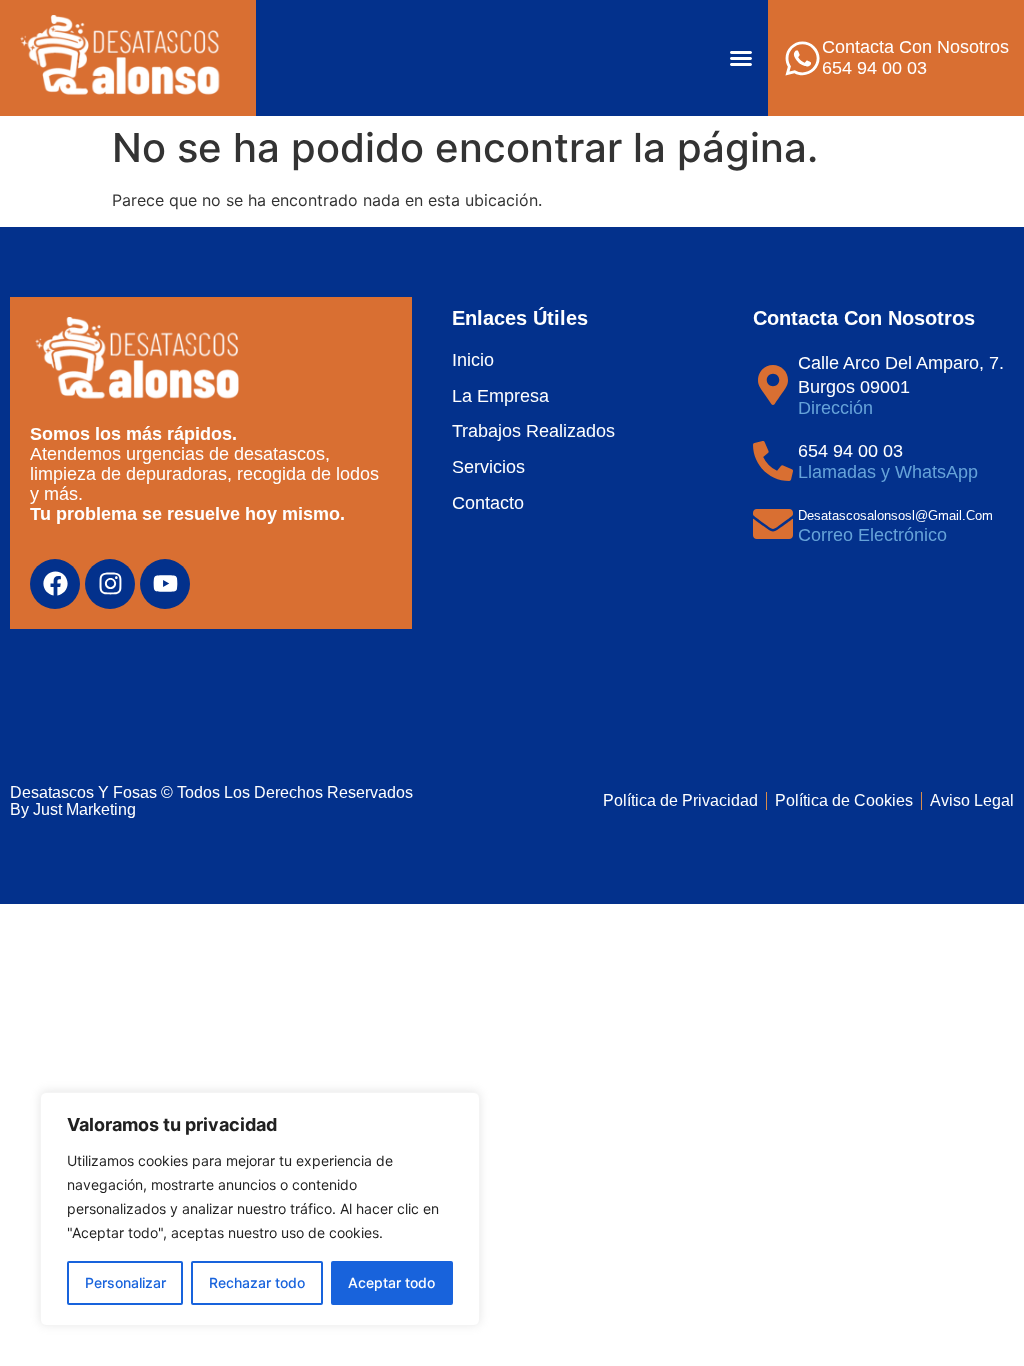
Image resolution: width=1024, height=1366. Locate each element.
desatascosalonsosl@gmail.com (895, 515)
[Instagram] (110, 584)
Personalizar (125, 1282)
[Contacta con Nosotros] (802, 58)
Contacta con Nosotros (915, 47)
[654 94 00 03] (773, 461)
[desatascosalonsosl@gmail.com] (773, 524)
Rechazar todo (257, 1282)
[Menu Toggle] (741, 58)
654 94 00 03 (850, 451)
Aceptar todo (391, 1282)
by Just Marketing (73, 809)
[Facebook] (55, 584)
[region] (260, 1209)
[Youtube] (165, 584)
